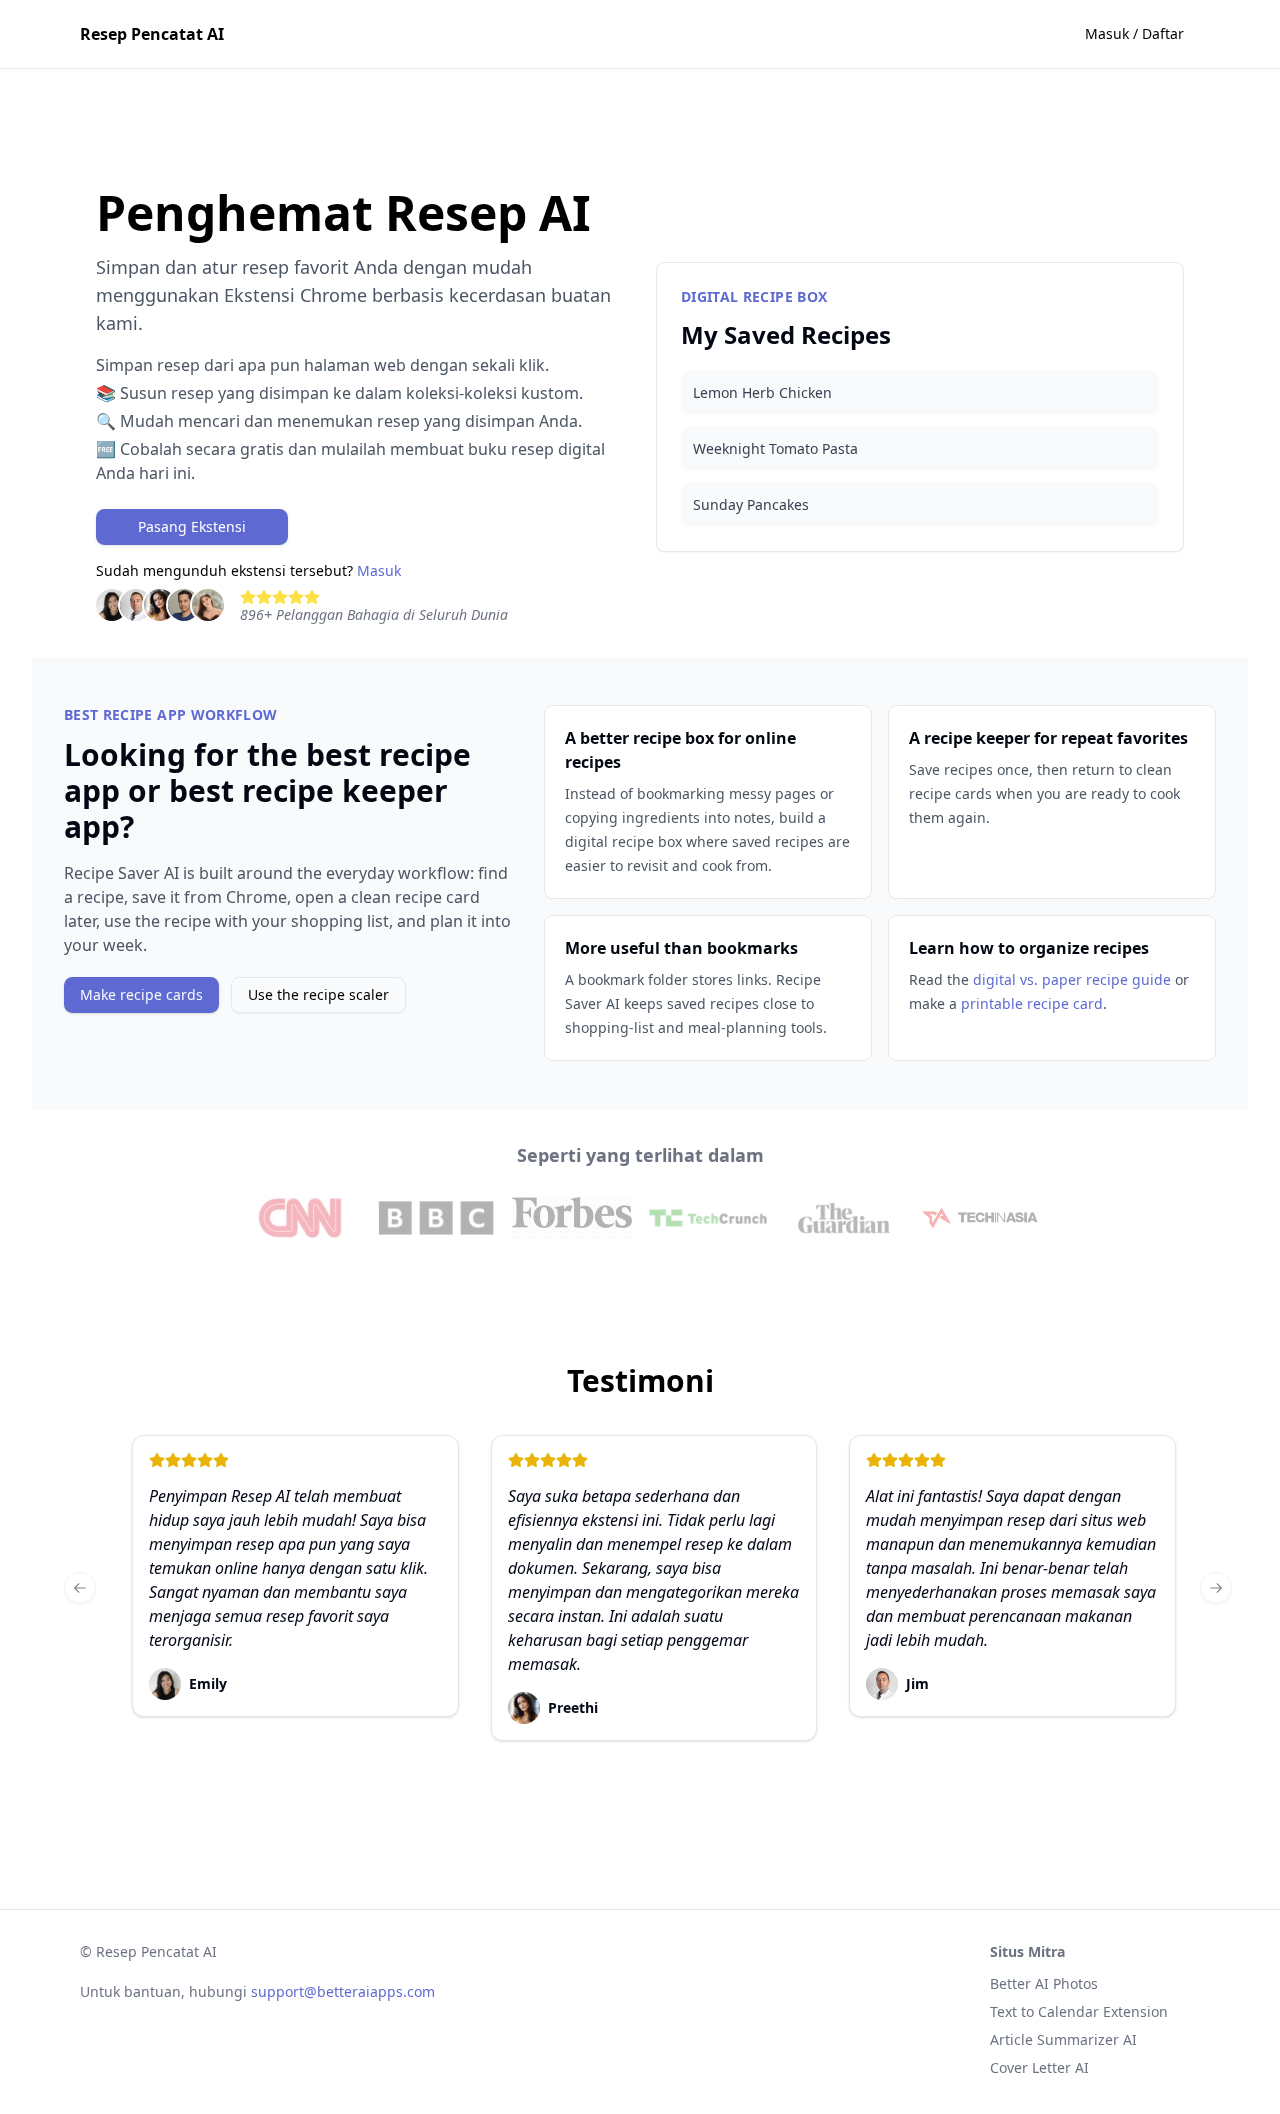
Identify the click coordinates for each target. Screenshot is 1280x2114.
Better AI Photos (1044, 1983)
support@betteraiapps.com (343, 1991)
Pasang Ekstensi (192, 526)
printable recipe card (1032, 1003)
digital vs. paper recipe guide (1072, 979)
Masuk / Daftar (1134, 33)
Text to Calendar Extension (1079, 2011)
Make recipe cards (141, 994)
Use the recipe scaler (318, 994)
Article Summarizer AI (1063, 2039)
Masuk (379, 570)
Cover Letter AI (1039, 2067)
